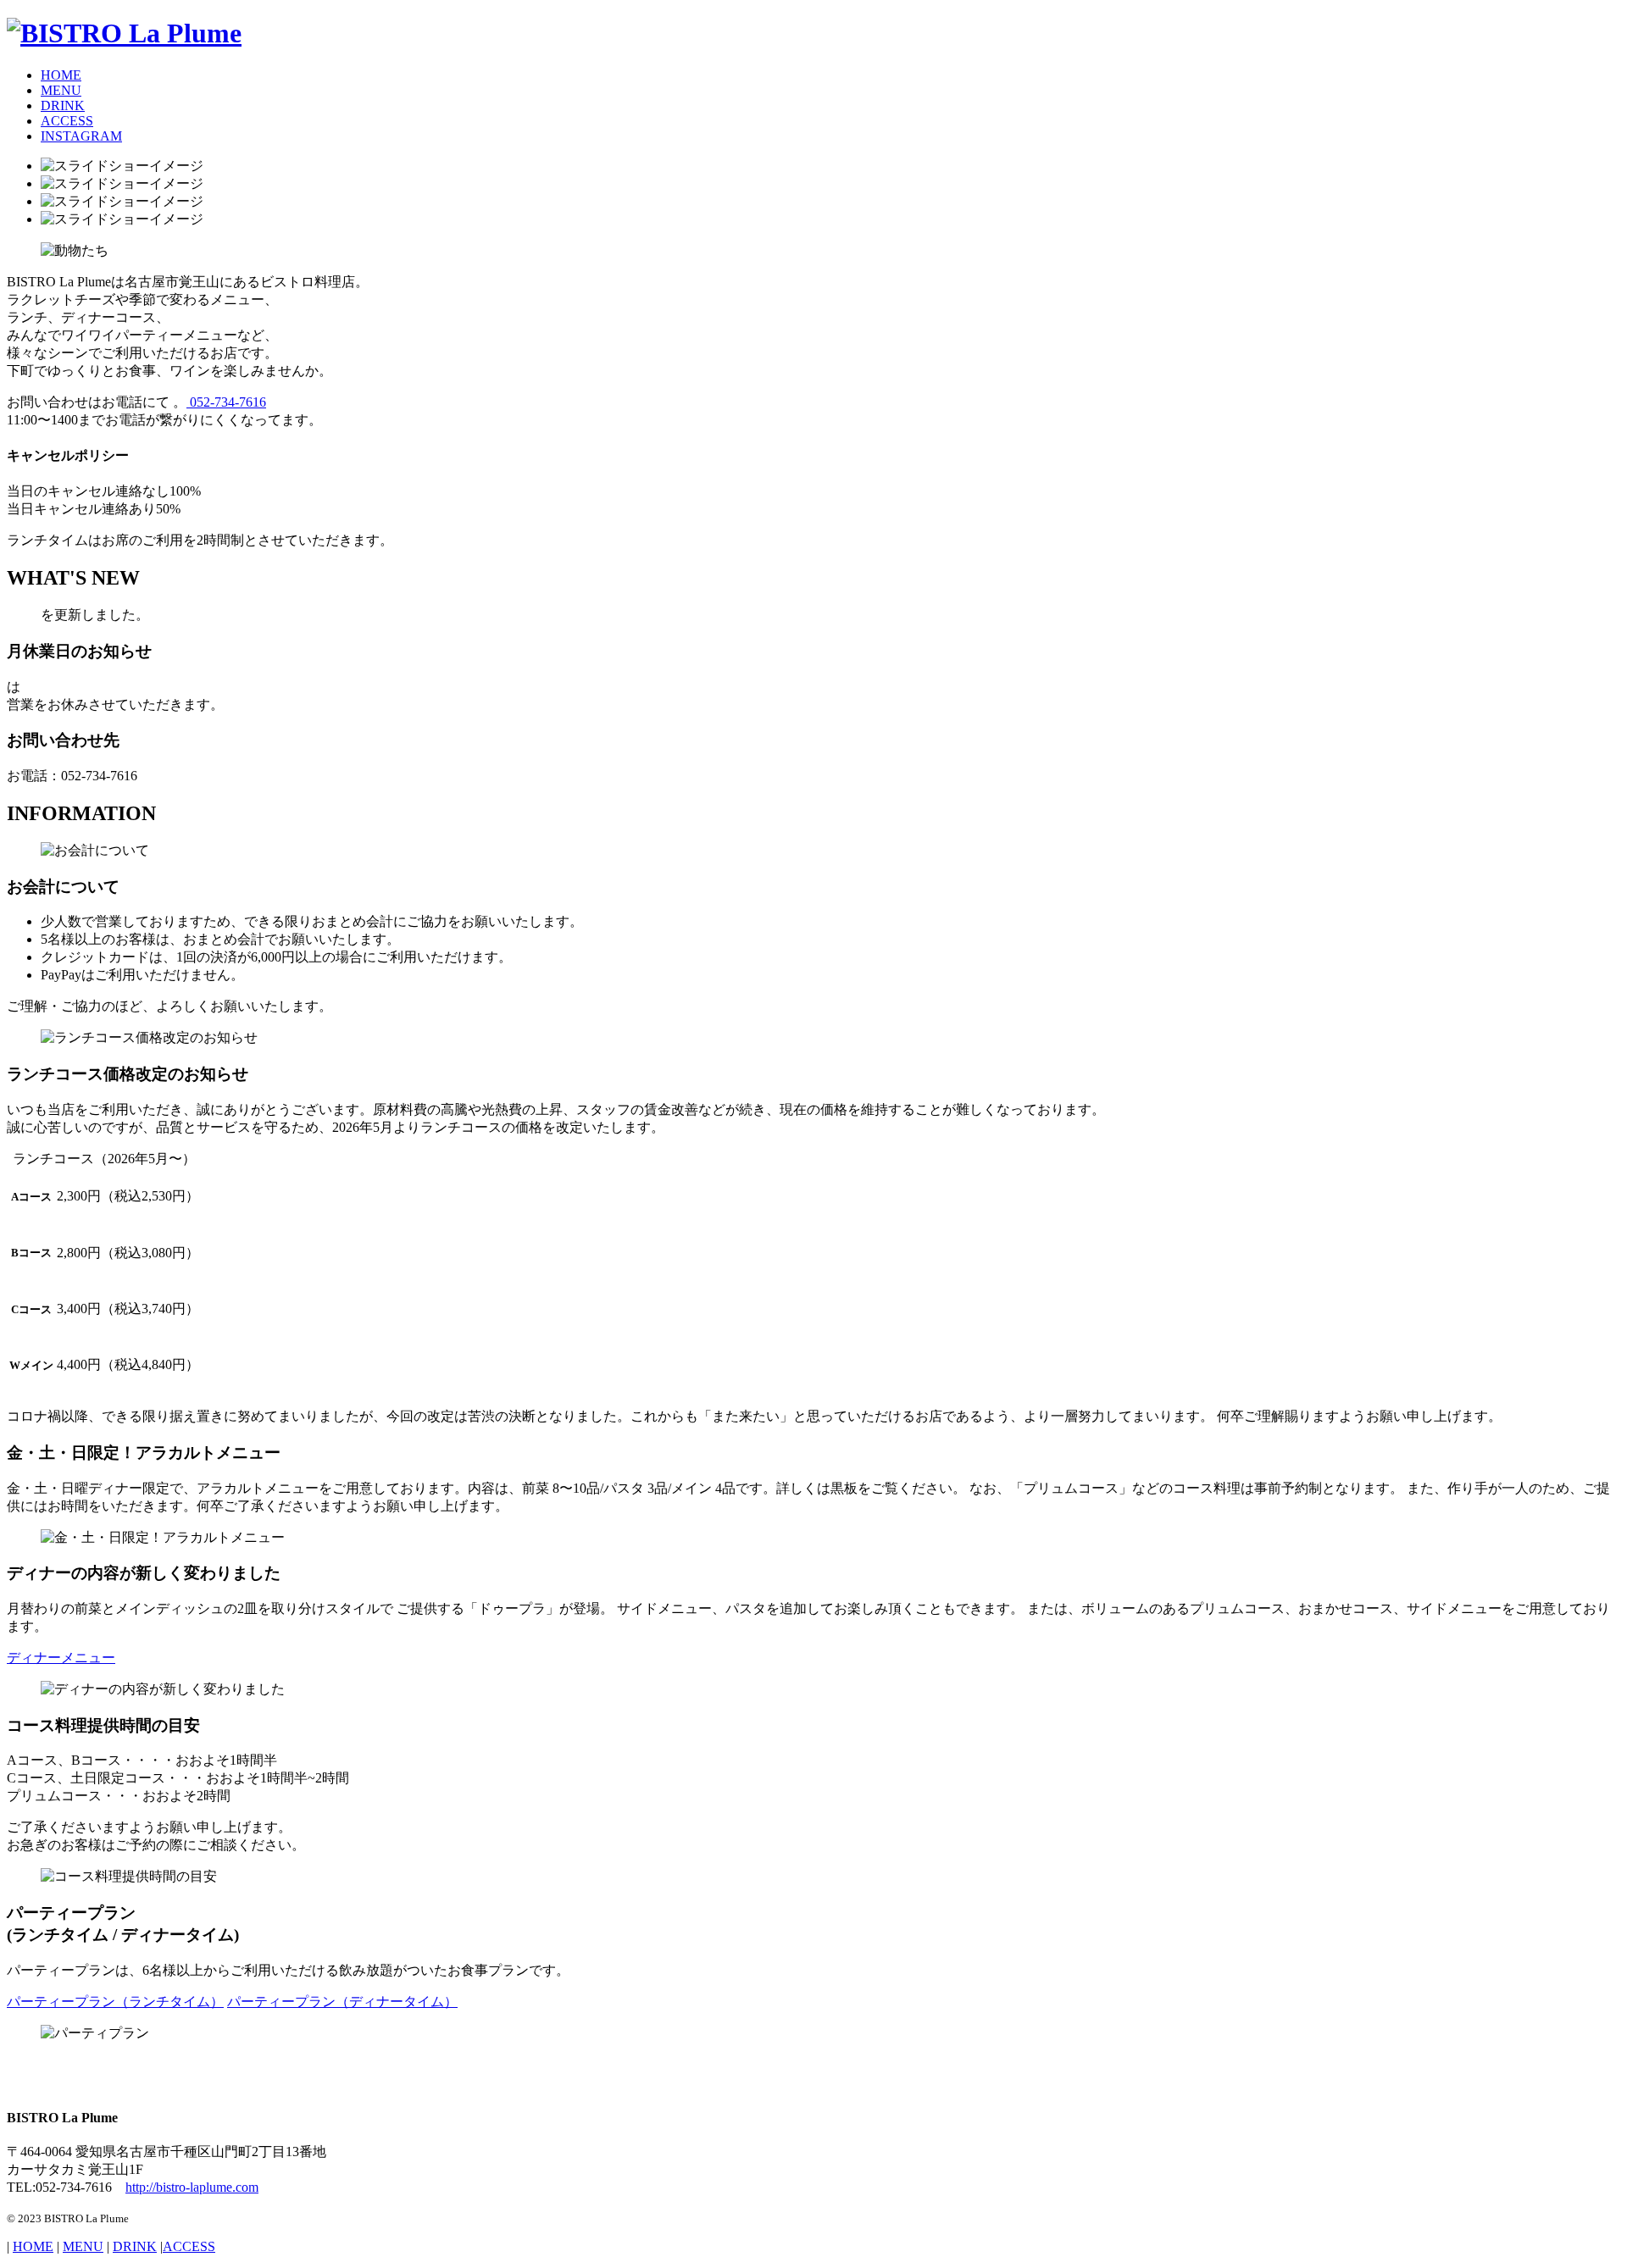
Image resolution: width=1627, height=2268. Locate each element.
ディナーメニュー (61, 1658)
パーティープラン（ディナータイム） (342, 2002)
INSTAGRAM (81, 136)
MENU (61, 90)
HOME (61, 75)
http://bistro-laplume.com (192, 2187)
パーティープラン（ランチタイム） (115, 2002)
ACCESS (67, 121)
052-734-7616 (226, 402)
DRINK (63, 105)
